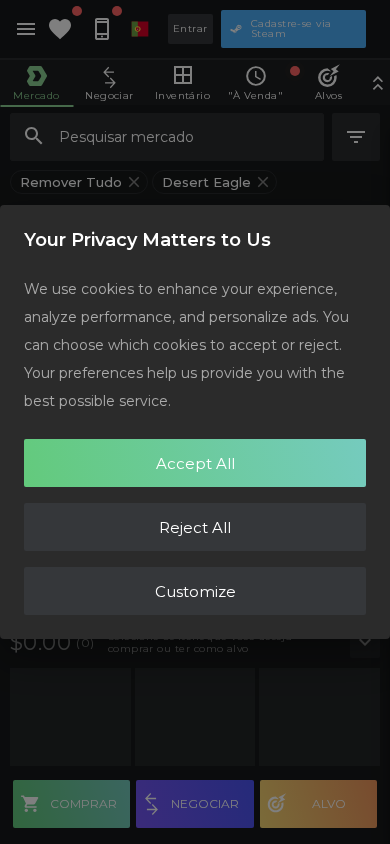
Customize (195, 591)
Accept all (195, 463)
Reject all (195, 527)
